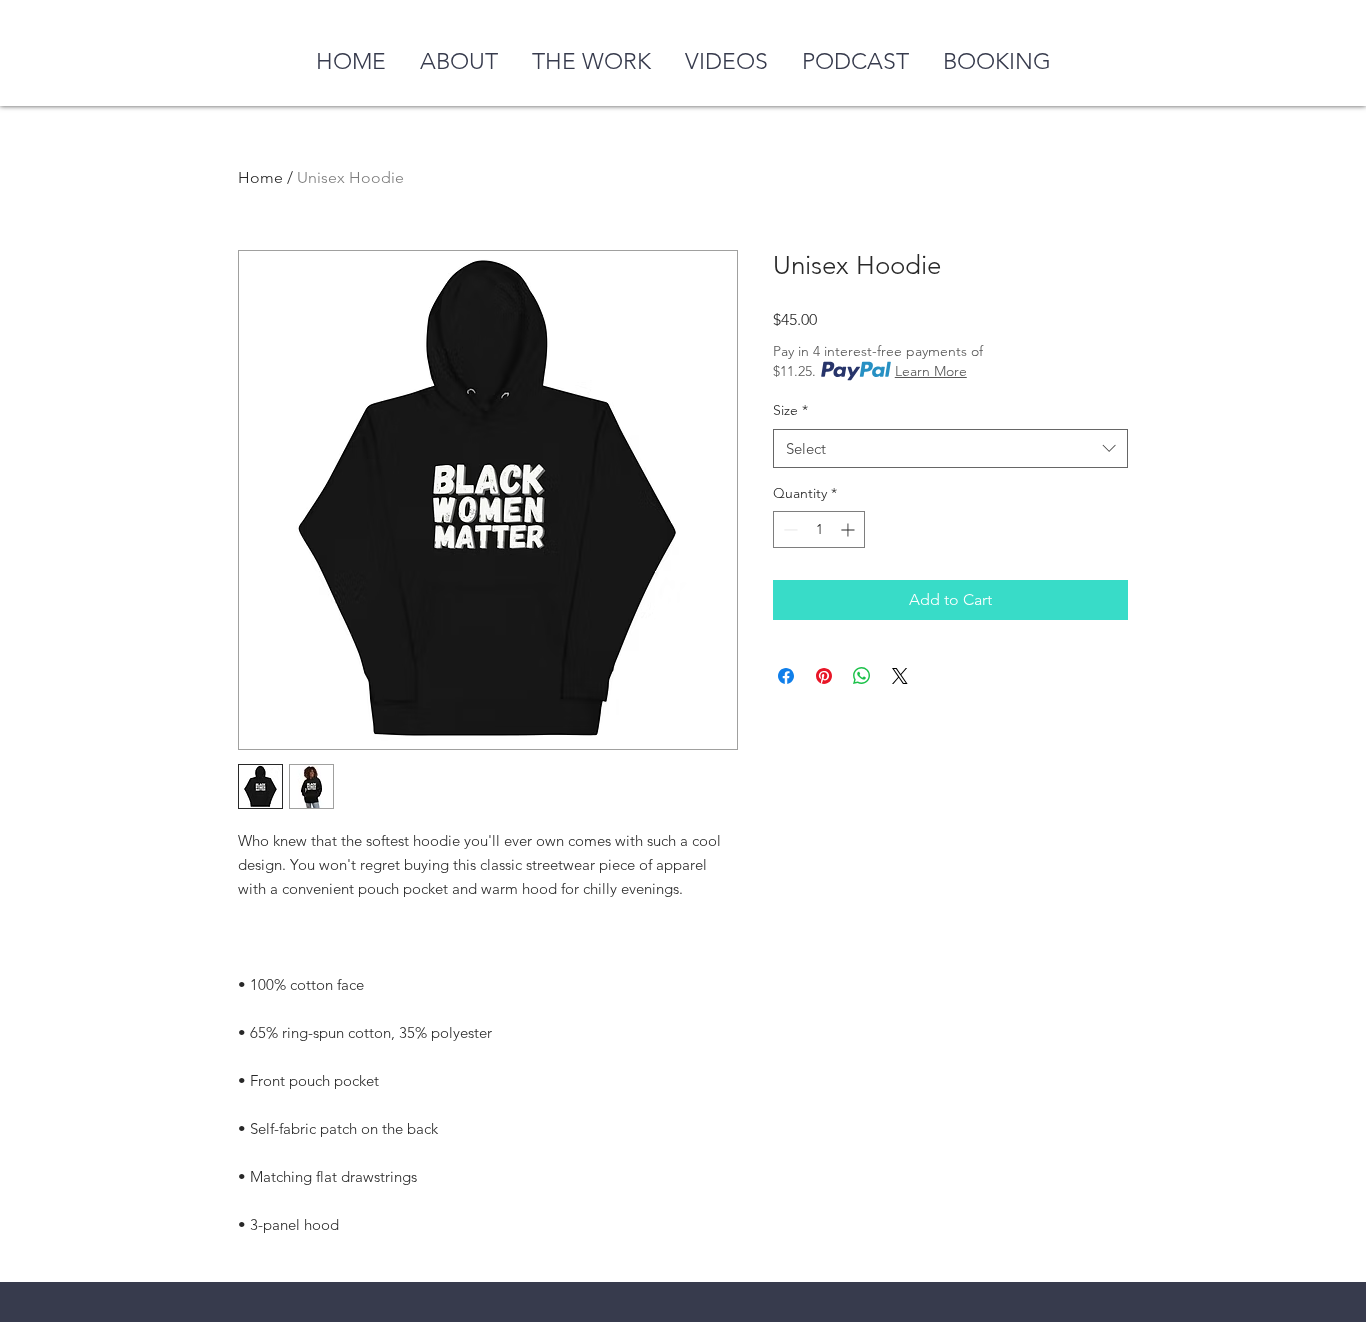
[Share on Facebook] (786, 676)
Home (260, 177)
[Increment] (849, 529)
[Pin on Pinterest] (824, 676)
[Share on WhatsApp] (862, 676)
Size (790, 410)
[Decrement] (788, 529)
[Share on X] (900, 676)
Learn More (931, 371)
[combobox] (950, 448)
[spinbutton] (819, 529)
